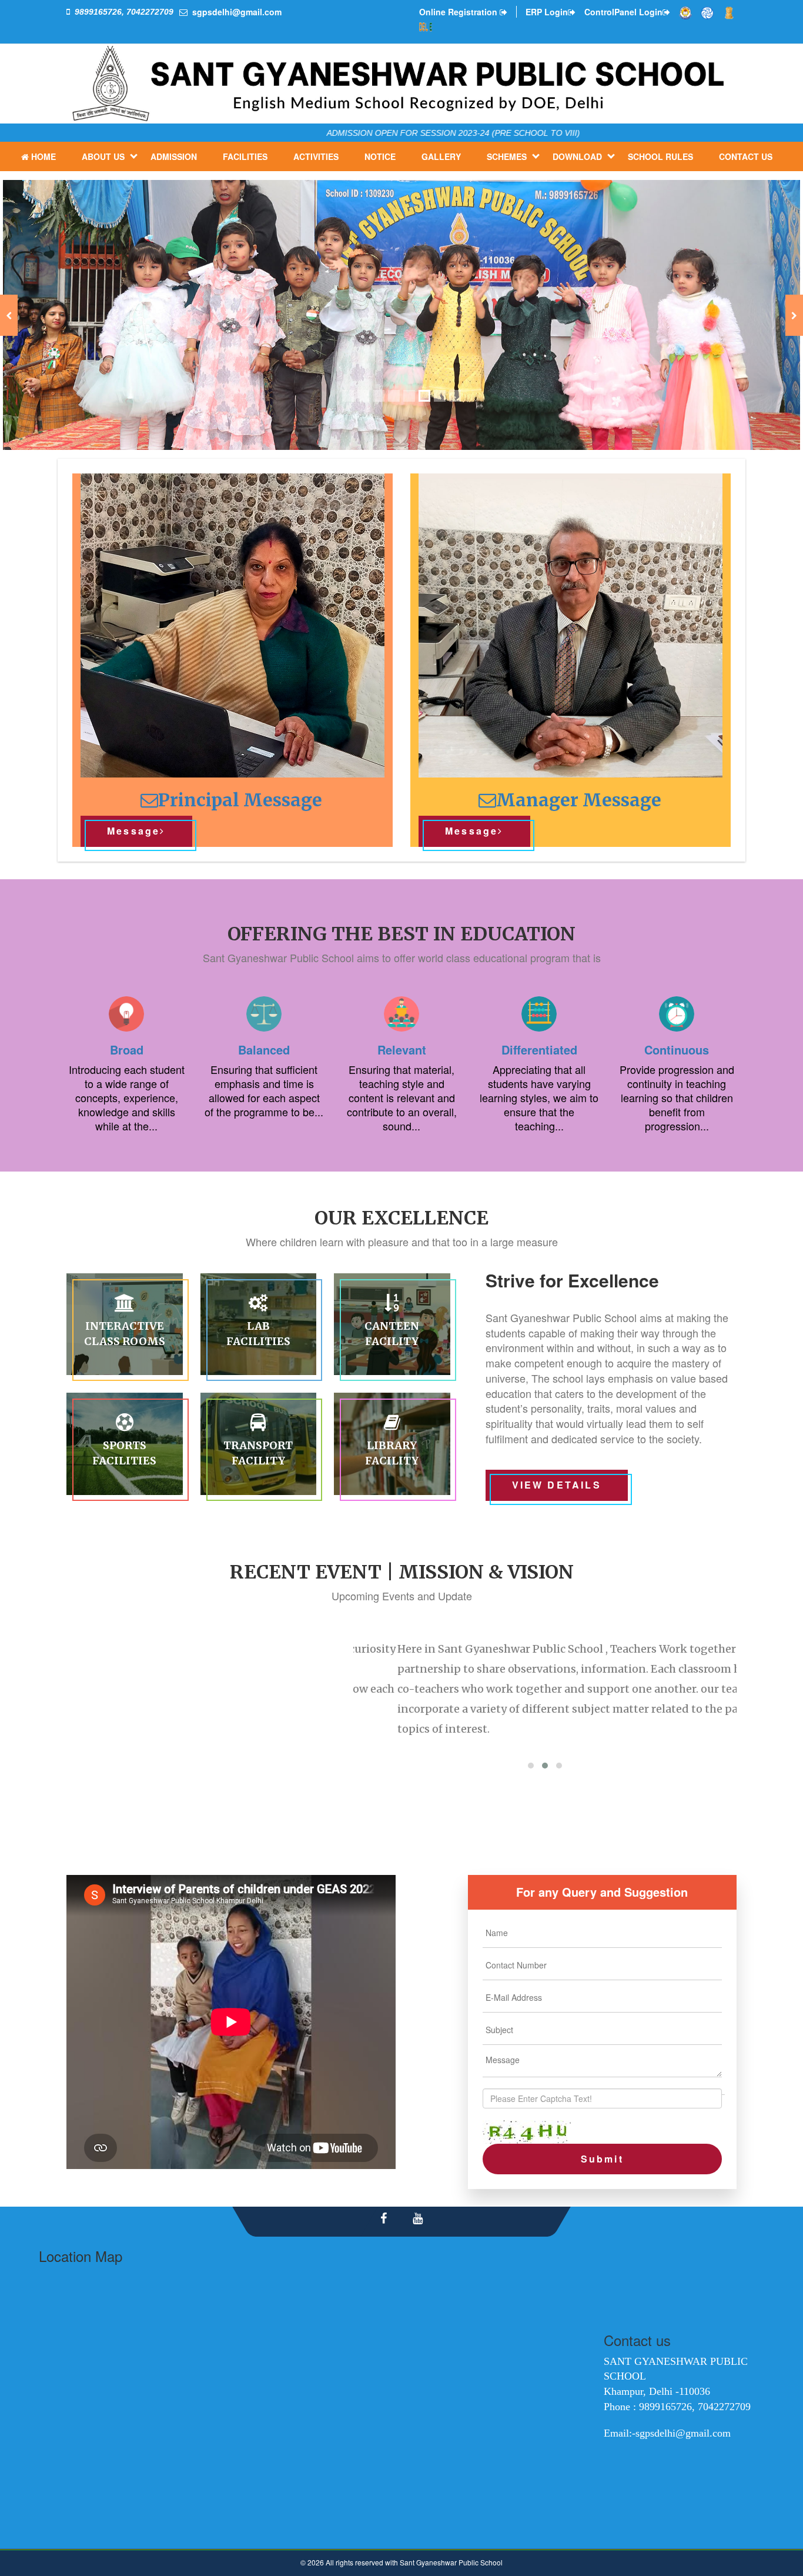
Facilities (245, 156)
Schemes (507, 156)
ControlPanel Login (623, 12)
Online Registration (459, 12)
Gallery (441, 156)
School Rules (660, 156)
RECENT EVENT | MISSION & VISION (402, 1572)
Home (44, 156)
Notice (380, 156)
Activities (316, 156)
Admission (174, 156)
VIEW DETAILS (557, 1485)
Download (577, 156)
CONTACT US (746, 156)
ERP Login (547, 12)
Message (133, 831)
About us (103, 156)
